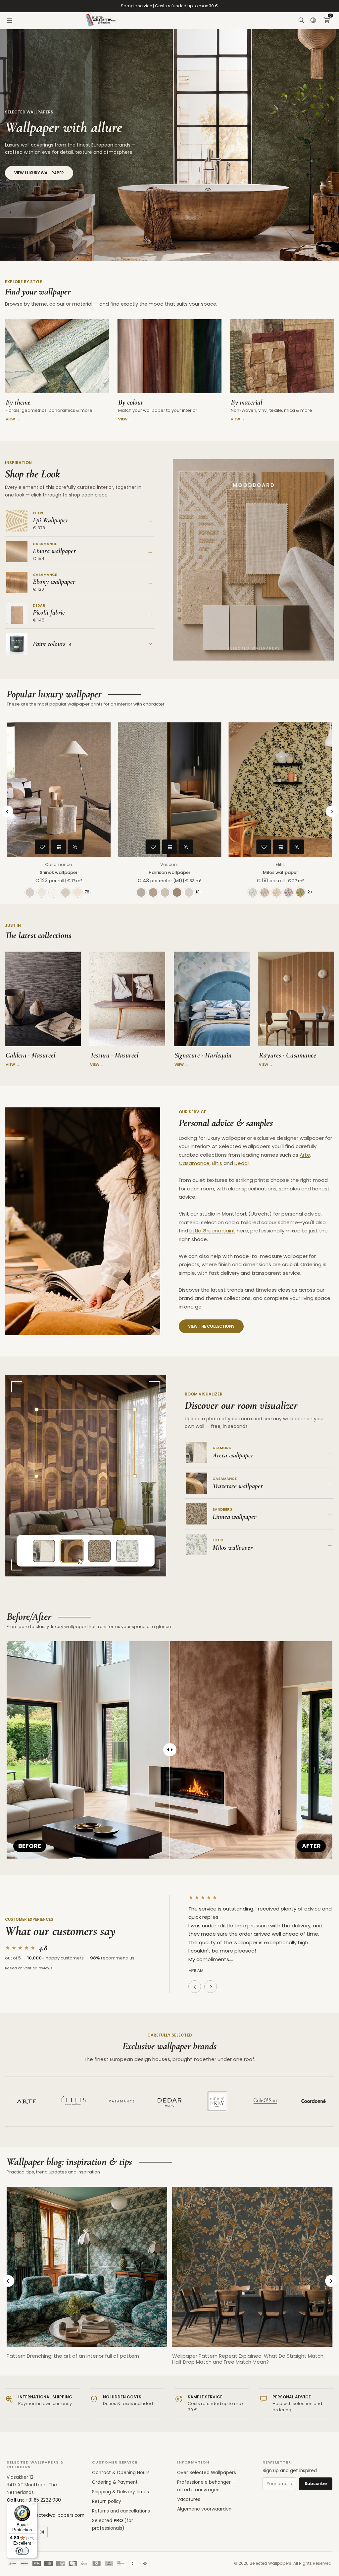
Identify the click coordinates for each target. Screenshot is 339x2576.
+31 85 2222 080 (43, 2500)
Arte (305, 1155)
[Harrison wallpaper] (170, 790)
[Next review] (211, 1987)
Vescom (169, 864)
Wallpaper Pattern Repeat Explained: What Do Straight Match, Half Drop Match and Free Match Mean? (248, 2359)
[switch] (22, 2551)
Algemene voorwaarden (204, 2509)
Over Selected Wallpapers (207, 2473)
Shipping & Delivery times (121, 2492)
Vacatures (189, 2499)
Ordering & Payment (115, 2482)
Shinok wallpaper (59, 872)
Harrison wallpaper (169, 872)
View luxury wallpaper (39, 173)
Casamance (59, 864)
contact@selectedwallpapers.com (46, 2515)
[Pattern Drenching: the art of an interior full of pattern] (87, 2267)
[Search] (301, 21)
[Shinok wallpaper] (59, 790)
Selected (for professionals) (113, 2524)
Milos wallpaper (280, 872)
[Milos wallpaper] (280, 790)
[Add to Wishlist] (42, 847)
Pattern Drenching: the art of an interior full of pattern (73, 2356)
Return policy (107, 2501)
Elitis (280, 864)
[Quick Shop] (59, 847)
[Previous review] (195, 1987)
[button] (326, 21)
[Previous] (7, 812)
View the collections (211, 1326)
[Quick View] (75, 847)
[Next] (332, 812)
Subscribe (316, 2484)
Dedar (242, 1163)
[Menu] (10, 21)
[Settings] (313, 21)
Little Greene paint (212, 1231)
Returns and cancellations (121, 2511)
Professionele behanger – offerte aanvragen (206, 2486)
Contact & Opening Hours (121, 2473)
